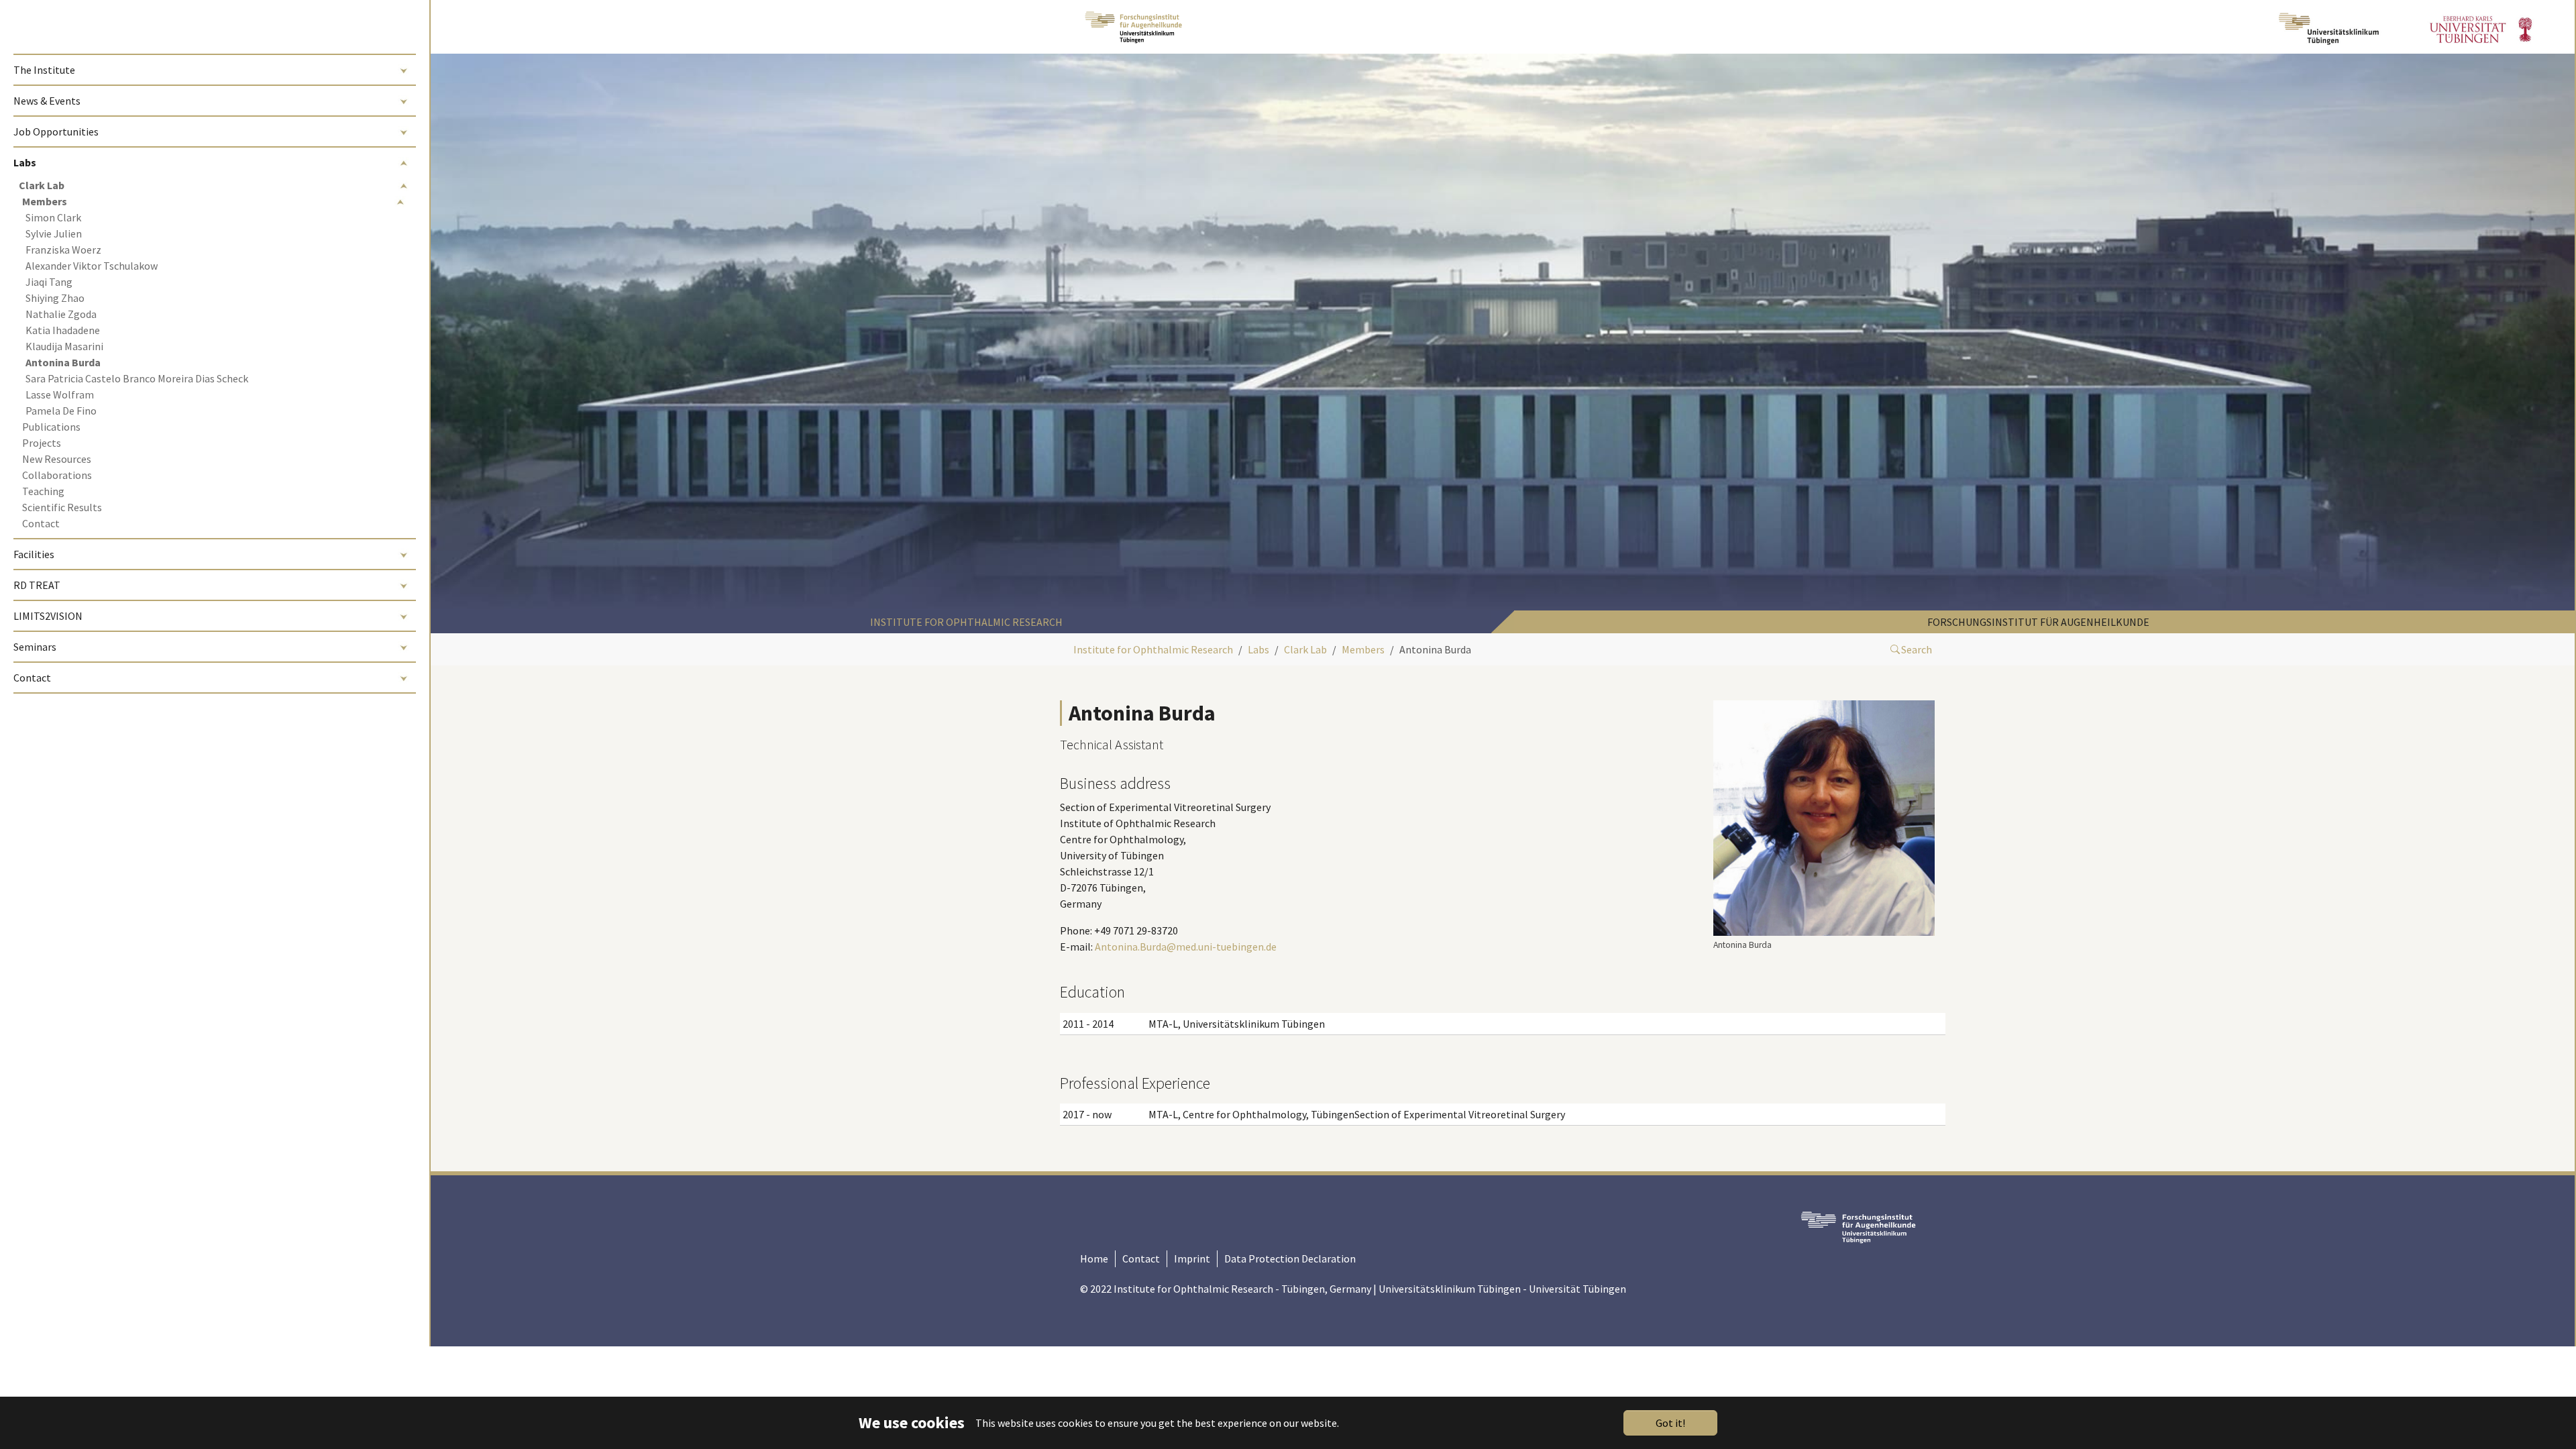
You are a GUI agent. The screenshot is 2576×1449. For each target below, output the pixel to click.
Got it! (1670, 1423)
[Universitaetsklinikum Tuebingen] (2330, 27)
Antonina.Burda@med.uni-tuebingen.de (1186, 947)
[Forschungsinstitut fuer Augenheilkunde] (1133, 27)
